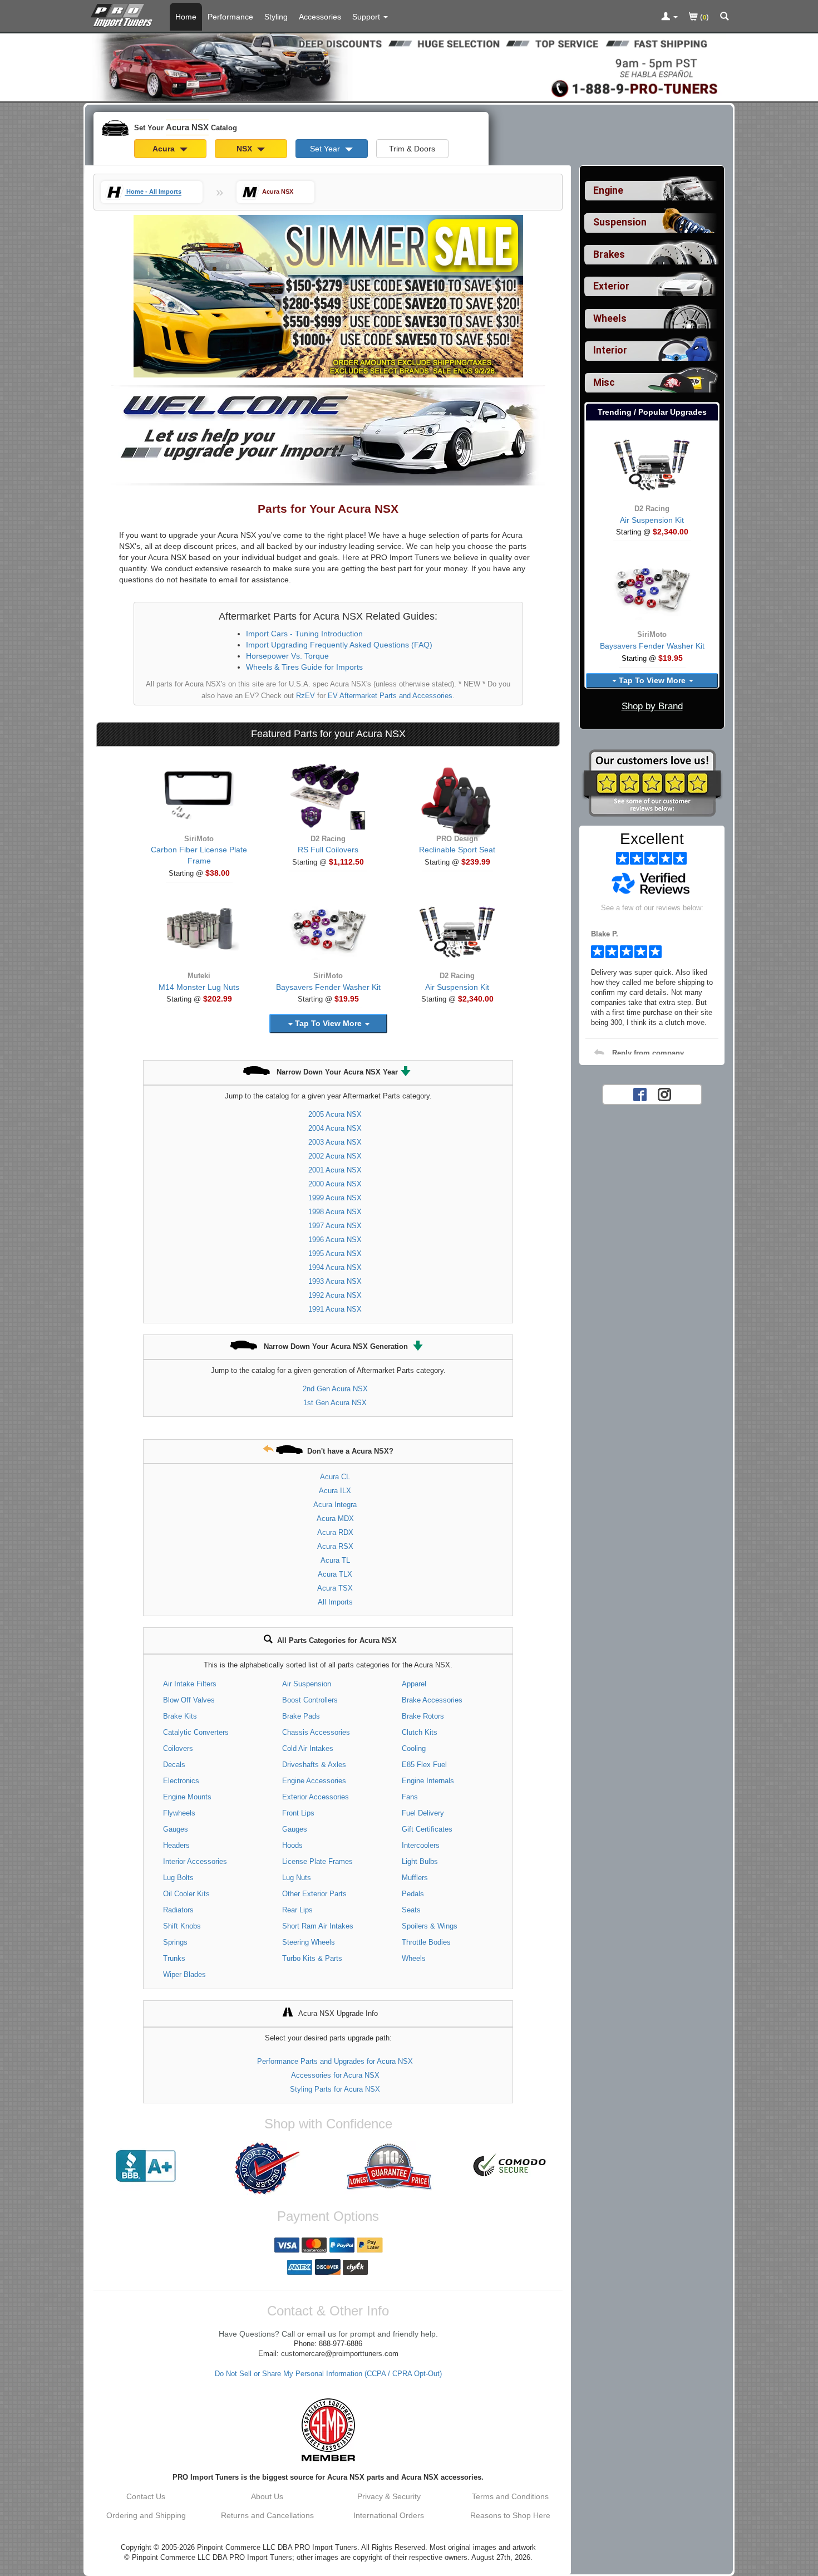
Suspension (620, 222)
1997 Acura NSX (335, 1226)
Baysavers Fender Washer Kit (328, 987)
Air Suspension (307, 1684)
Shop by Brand (652, 706)
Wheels (414, 1958)
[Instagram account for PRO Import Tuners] (664, 1093)
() (703, 17)
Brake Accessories (432, 1700)
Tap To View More (328, 1023)
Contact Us (146, 2496)
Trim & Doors (412, 149)
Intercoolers (421, 1845)
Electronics (181, 1781)
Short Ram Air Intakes (318, 1926)
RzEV (305, 696)
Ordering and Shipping (146, 2515)
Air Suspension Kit (457, 987)
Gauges (176, 1829)
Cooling (414, 1748)
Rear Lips (297, 1910)
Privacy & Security (389, 2496)
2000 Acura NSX (335, 1184)
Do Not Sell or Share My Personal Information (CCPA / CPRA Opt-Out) (328, 2374)
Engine (608, 190)
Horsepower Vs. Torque (287, 656)
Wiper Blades (184, 1974)
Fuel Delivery (423, 1813)
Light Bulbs (420, 1861)
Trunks (174, 1958)
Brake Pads (301, 1716)
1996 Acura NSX (335, 1240)
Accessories (320, 17)
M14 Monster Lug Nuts (199, 987)
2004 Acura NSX (335, 1128)
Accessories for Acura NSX (335, 2075)
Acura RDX (335, 1532)
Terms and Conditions (510, 2496)
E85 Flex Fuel (424, 1765)
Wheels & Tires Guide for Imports (304, 667)
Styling (276, 17)
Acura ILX (335, 1491)
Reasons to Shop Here (510, 2515)
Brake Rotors (423, 1716)
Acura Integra (335, 1505)
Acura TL (335, 1560)
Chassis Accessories (316, 1732)
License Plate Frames (317, 1861)
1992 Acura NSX (335, 1295)
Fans (410, 1797)
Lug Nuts (297, 1878)
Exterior (611, 286)
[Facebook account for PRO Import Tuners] (640, 1093)
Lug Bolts (178, 1878)
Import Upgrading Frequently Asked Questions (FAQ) (339, 645)
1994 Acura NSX (335, 1267)
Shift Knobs (182, 1926)
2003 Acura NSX (335, 1142)
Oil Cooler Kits (186, 1894)
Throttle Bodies (426, 1942)
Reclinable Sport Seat (457, 850)
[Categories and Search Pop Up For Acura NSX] (725, 17)
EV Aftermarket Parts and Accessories (390, 696)
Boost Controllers (310, 1700)
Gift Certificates (427, 1829)
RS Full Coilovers (328, 850)
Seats (411, 1910)
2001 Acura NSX (335, 1170)
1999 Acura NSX (335, 1198)
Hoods (292, 1845)
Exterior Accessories (316, 1797)
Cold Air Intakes (308, 1748)
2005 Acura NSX (335, 1114)
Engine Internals (428, 1781)
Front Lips (298, 1813)
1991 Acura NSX (335, 1309)
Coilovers (178, 1748)
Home (186, 17)
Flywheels (179, 1813)
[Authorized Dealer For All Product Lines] (267, 2168)
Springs (175, 1942)
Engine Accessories (314, 1781)
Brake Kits (180, 1716)
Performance (230, 17)
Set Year (326, 149)
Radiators (178, 1910)
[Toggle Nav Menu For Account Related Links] (669, 17)
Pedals (413, 1894)
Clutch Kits (420, 1732)
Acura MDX (335, 1518)
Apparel (414, 1684)
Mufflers (415, 1878)
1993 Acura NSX (335, 1281)
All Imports (335, 1602)
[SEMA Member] (328, 2430)
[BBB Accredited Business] (146, 2166)
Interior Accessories (195, 1861)
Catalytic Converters (196, 1732)
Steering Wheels (309, 1942)
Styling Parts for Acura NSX (335, 2089)
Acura (165, 149)
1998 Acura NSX (335, 1212)
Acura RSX (335, 1546)
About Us (267, 2496)
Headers (176, 1845)
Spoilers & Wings (430, 1926)
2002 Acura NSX (335, 1156)
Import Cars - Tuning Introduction (304, 634)
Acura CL (335, 1477)
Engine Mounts (187, 1797)
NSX (245, 149)
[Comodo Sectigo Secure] (510, 2166)
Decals (174, 1765)
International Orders (389, 2515)
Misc (604, 382)
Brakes (609, 254)
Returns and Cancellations (267, 2515)
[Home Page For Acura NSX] (124, 14)
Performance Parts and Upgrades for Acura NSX (335, 2061)
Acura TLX (335, 1574)
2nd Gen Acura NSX (335, 1389)
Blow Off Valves (189, 1700)
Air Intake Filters (190, 1684)
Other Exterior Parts (314, 1894)
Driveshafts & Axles (314, 1765)
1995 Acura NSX (335, 1253)
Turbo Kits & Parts (312, 1958)
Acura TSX (335, 1588)
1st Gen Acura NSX (335, 1403)
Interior (610, 350)
